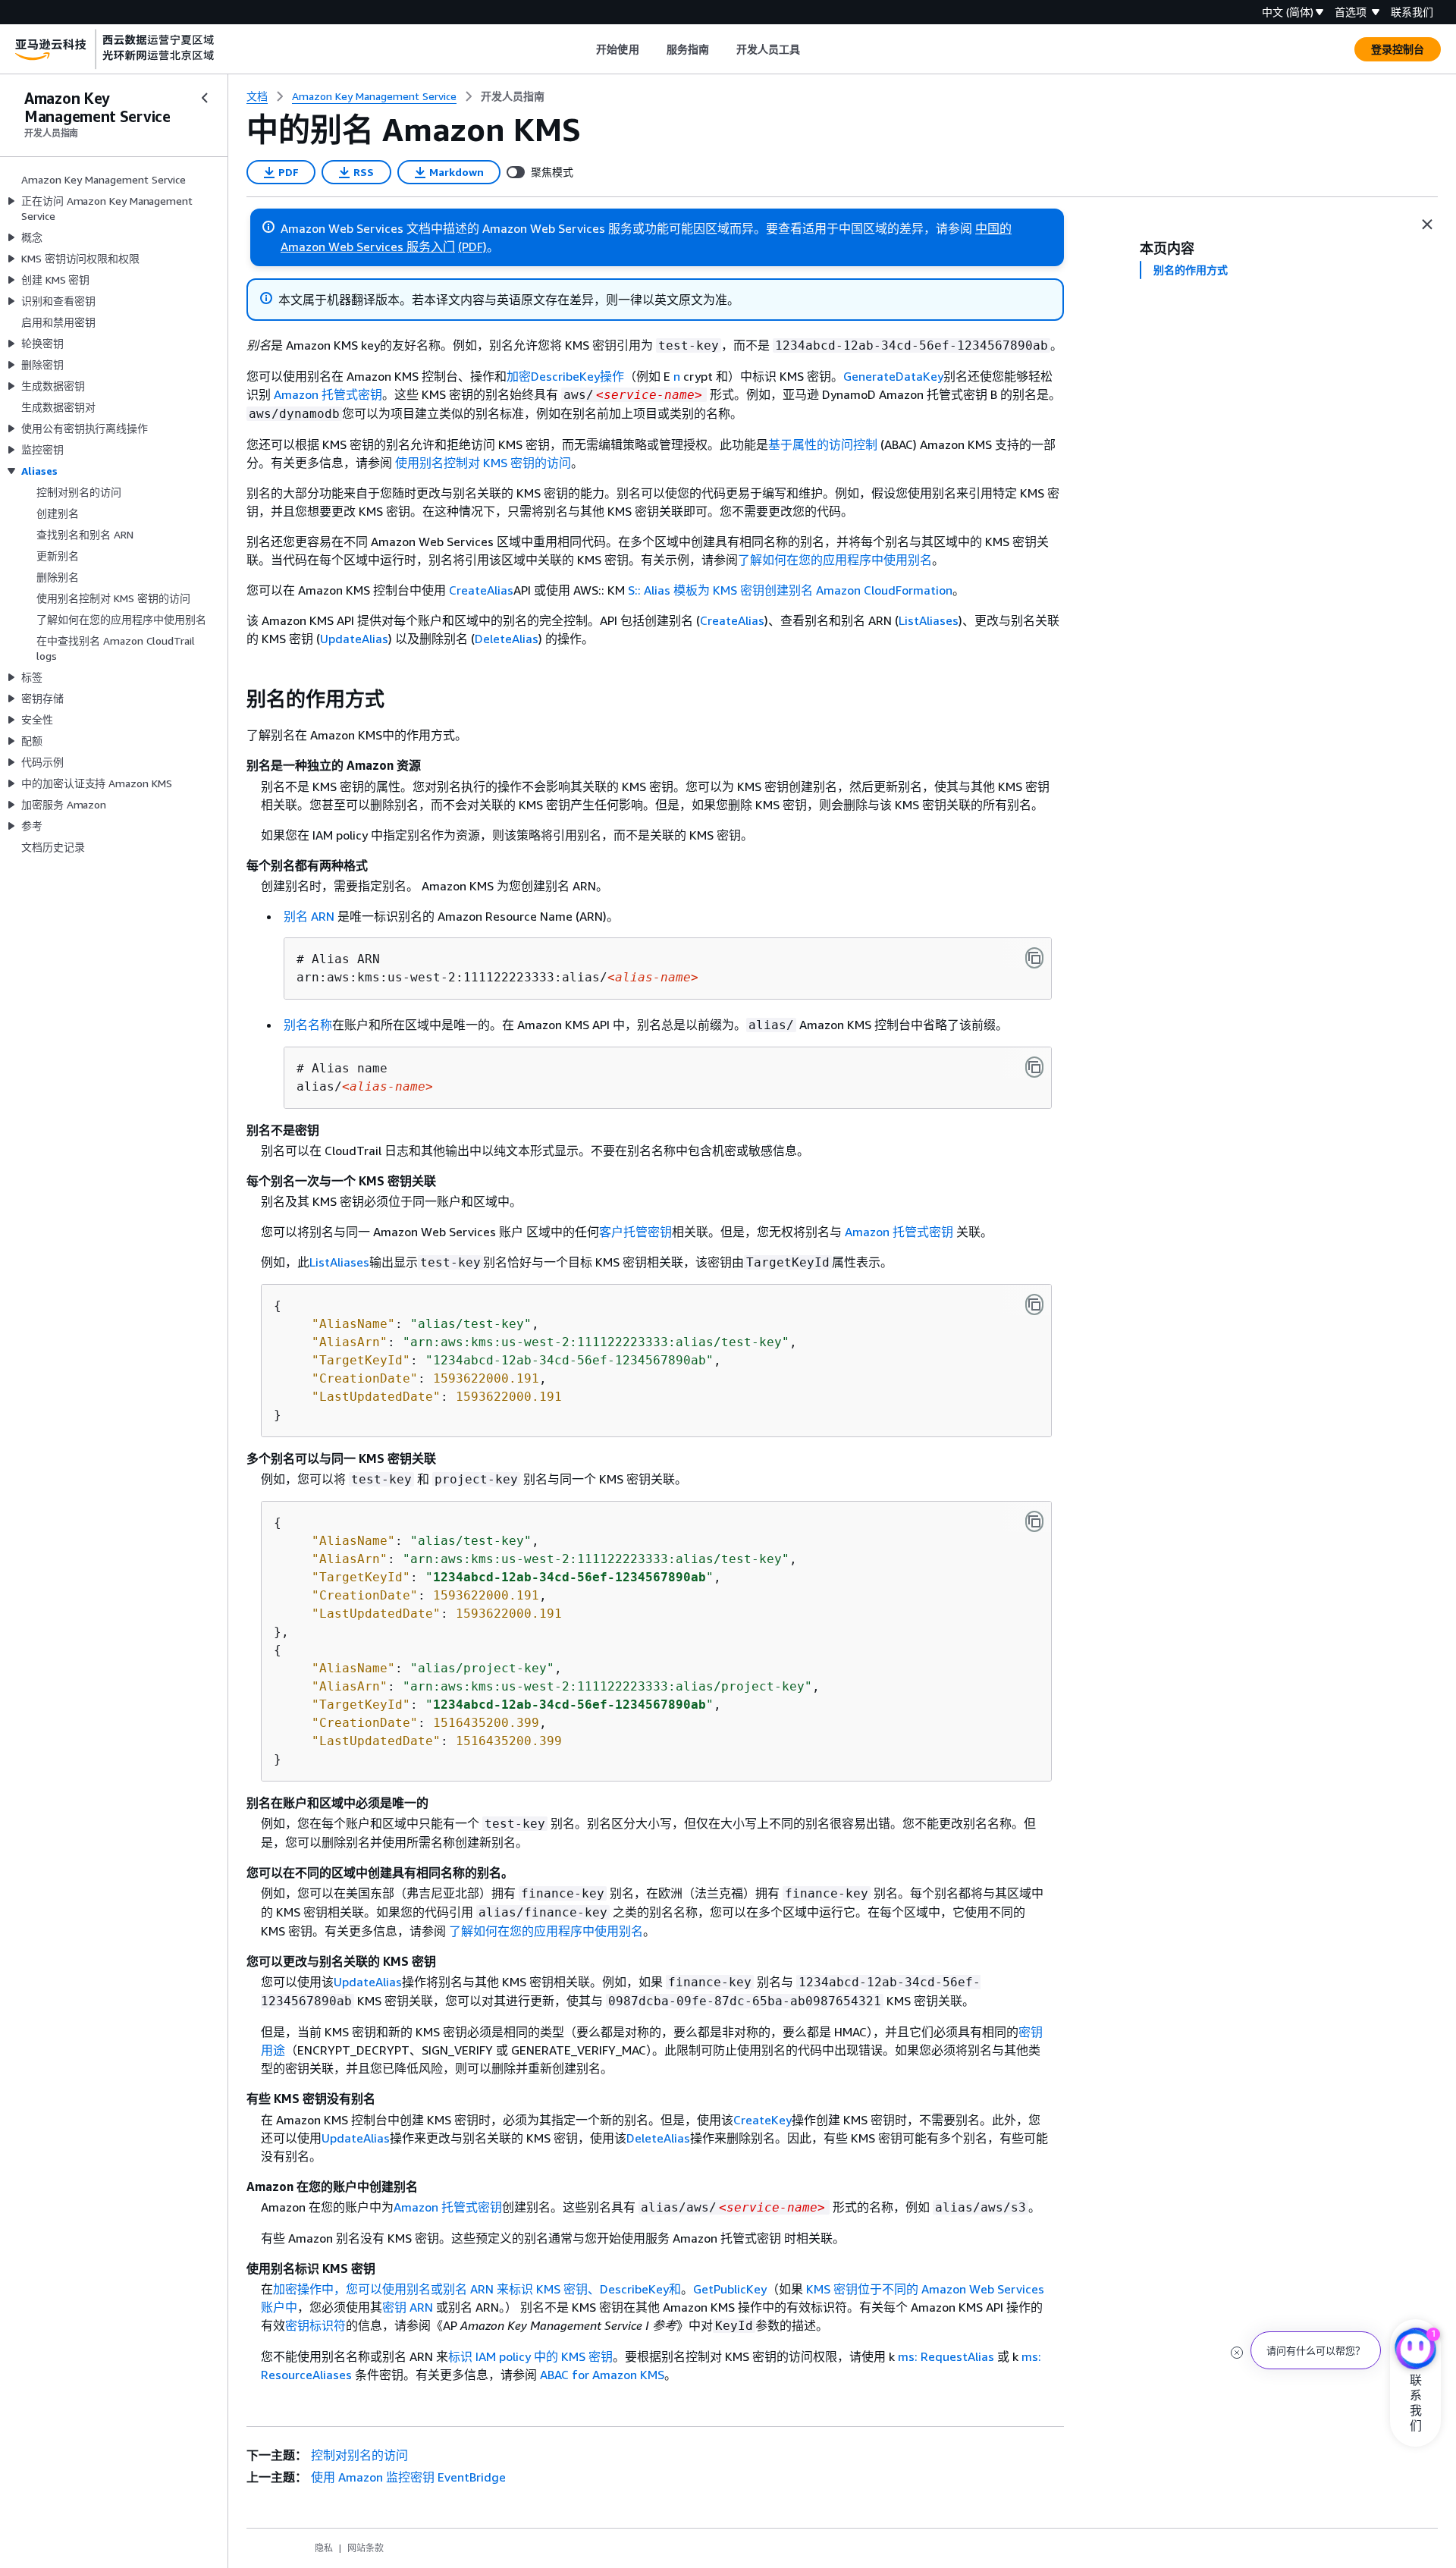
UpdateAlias (354, 639)
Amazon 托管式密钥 (328, 394)
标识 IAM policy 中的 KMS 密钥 (530, 2356)
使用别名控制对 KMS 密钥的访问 (483, 463)
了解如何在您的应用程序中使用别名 (835, 560)
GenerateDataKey (893, 376)
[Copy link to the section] (234, 699)
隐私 (324, 2548)
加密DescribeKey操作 (565, 376)
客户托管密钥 (635, 1232)
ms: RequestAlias (946, 2356)
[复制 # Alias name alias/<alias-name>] (1034, 1067)
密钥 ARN (408, 2307)
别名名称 (308, 1025)
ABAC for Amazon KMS (602, 2375)
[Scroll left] (585, 49)
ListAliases (929, 620)
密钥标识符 (315, 2325)
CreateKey (763, 2120)
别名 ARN (309, 916)
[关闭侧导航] (205, 98)
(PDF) (472, 246)
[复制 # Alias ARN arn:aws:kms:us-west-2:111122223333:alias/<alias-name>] (1034, 958)
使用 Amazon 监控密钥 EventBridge (408, 2477)
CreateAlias (481, 590)
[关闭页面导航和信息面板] (1427, 224)
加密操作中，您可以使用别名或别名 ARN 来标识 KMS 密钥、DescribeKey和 (477, 2289)
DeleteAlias (507, 639)
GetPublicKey (730, 2289)
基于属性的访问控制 (823, 444)
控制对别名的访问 (359, 2455)
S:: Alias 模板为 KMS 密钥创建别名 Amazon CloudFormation (790, 590)
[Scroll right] (812, 49)
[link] (513, 96)
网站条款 (366, 2548)
